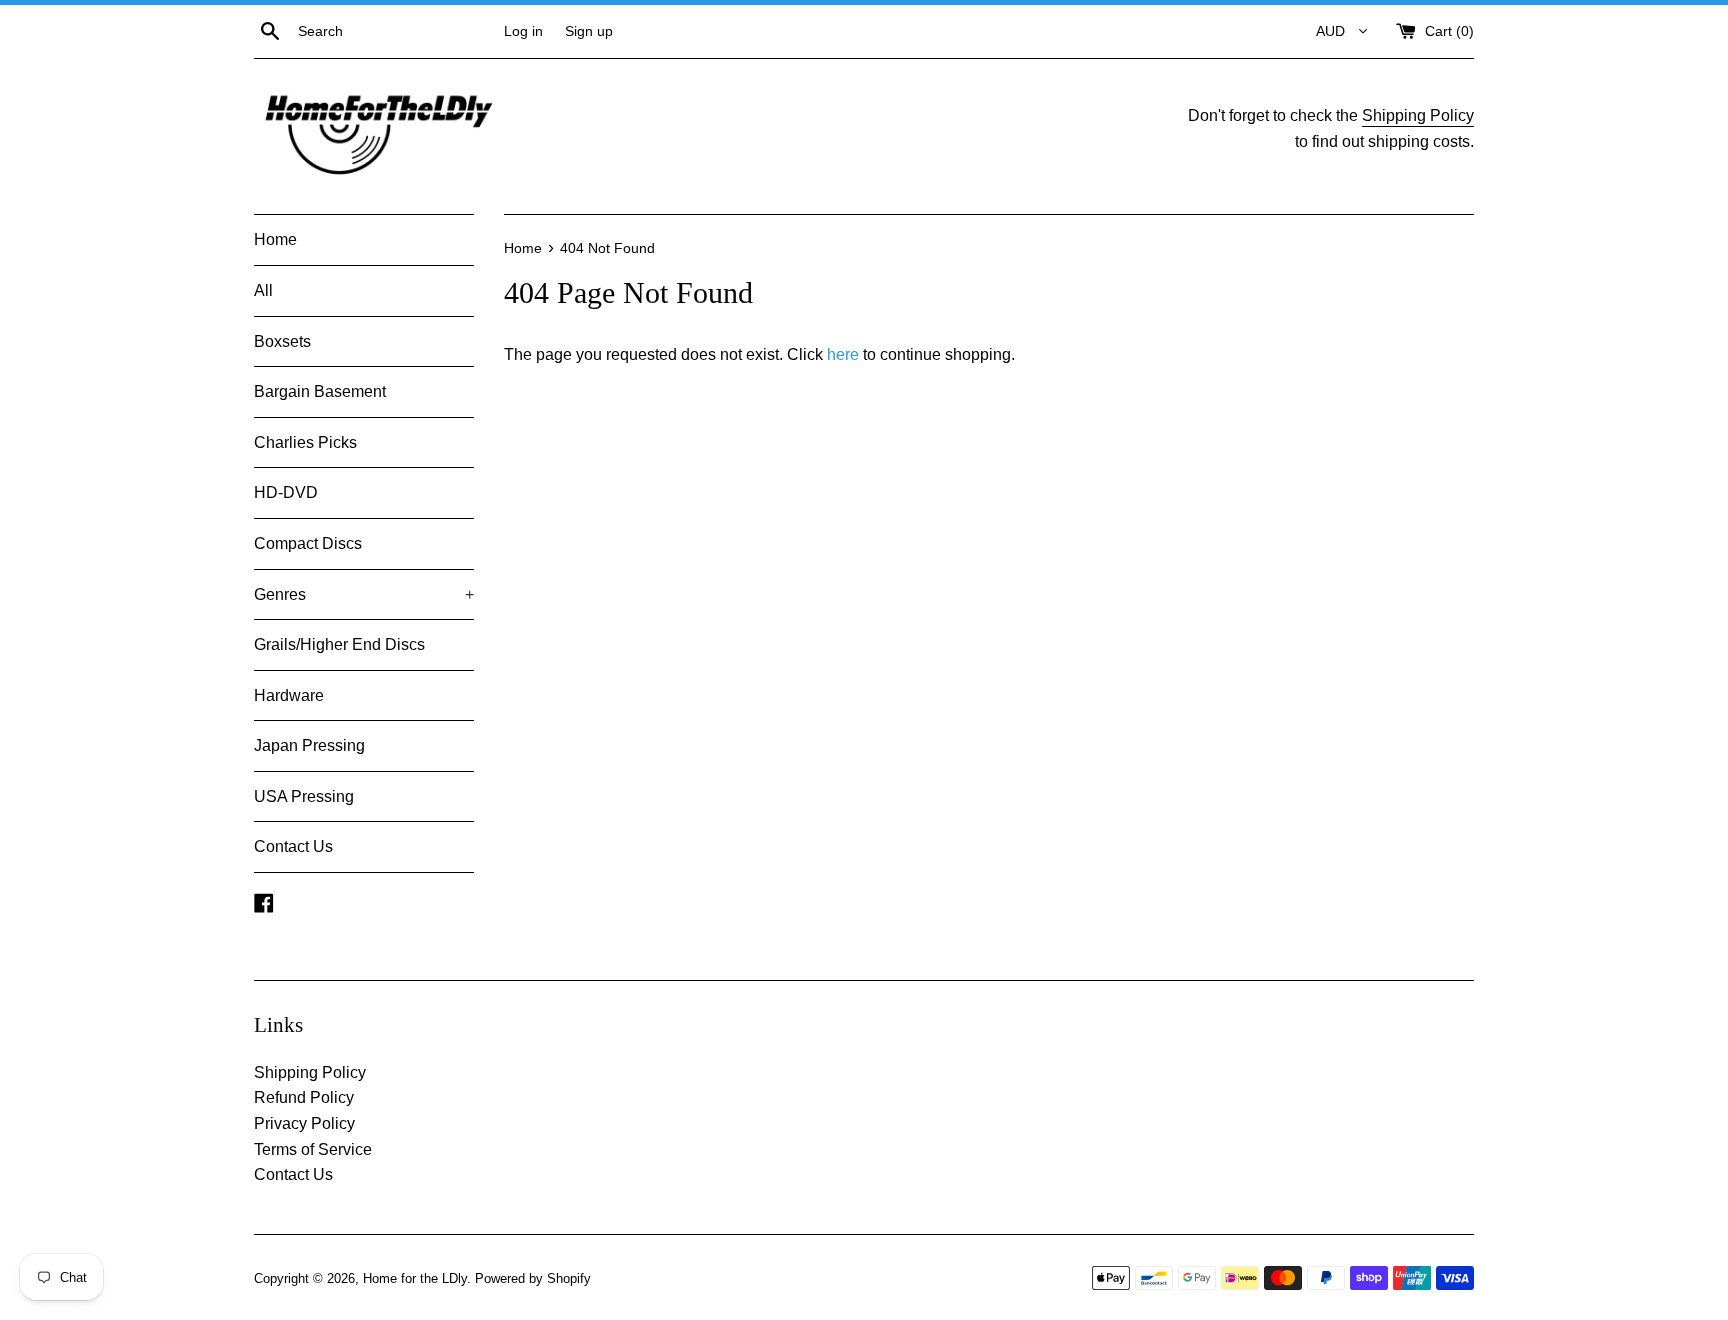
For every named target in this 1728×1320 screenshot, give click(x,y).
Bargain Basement (320, 391)
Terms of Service (313, 1149)
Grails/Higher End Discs (339, 644)
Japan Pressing (309, 745)
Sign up (589, 31)
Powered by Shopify (533, 1278)
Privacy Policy (304, 1123)
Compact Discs (308, 543)
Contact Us (293, 846)
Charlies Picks (305, 442)
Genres (364, 594)
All (263, 290)
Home (275, 239)
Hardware (289, 695)
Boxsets (282, 341)
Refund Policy (304, 1097)
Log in (523, 31)
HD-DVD (286, 492)
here (843, 354)
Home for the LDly (415, 1278)
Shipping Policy (1418, 115)
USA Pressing (304, 796)
